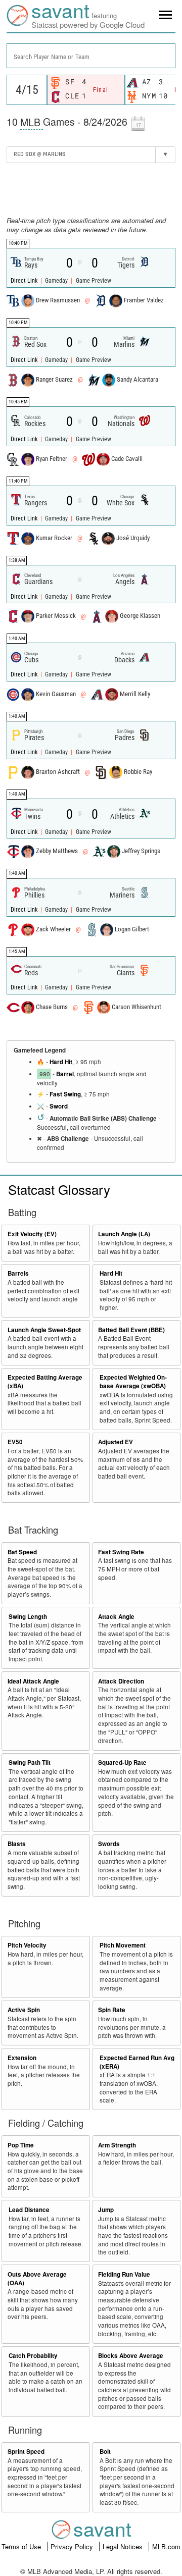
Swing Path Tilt (30, 1763)
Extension (22, 2058)
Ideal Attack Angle (33, 1681)
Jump (106, 2210)
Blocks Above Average (131, 2356)
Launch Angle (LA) (124, 1234)
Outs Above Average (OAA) (37, 2279)
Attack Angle (116, 1617)
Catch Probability (33, 2356)
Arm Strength (117, 2145)
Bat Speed (22, 1552)
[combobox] (91, 56)
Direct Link (25, 281)
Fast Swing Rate (121, 1552)
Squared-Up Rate (122, 1763)
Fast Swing (65, 1094)
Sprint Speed (26, 2452)
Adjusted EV (116, 1442)
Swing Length (28, 1617)
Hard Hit (61, 1062)
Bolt (105, 2452)
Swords (109, 1844)
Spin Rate (112, 2010)
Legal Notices (124, 2546)
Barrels (18, 1273)
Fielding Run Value (124, 2274)
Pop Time (21, 2145)
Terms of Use (22, 2546)
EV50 (15, 1442)
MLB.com (166, 2546)
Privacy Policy (73, 2546)
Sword (59, 1106)
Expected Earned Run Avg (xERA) (137, 2062)
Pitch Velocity (27, 1945)
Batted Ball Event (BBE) (131, 1330)
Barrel (65, 1074)
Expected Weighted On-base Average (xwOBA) (133, 1382)
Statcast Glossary (59, 1189)
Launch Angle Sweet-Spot (44, 1330)
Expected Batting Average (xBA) (45, 1382)
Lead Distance (29, 2210)
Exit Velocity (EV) (32, 1234)
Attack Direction (121, 1681)
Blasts (17, 1844)
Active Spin (24, 2010)
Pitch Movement (123, 1945)
